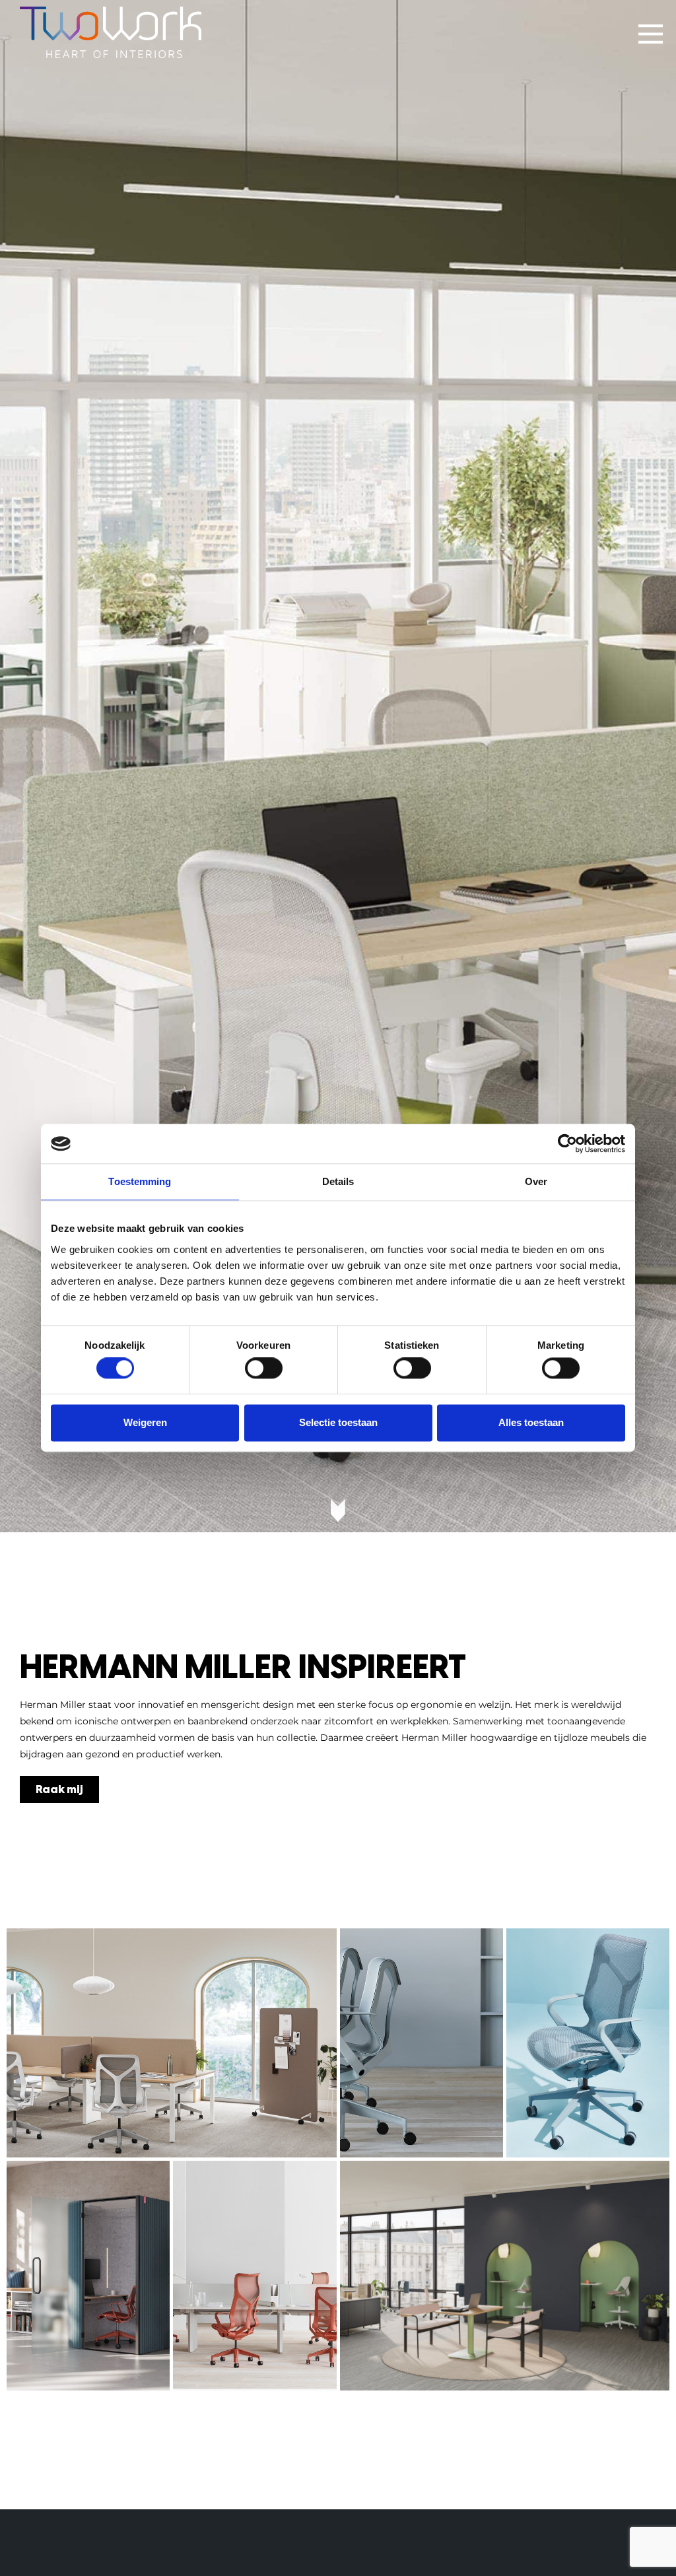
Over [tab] (536, 1181)
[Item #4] (88, 2276)
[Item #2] (422, 2043)
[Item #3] (588, 2043)
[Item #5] (254, 2276)
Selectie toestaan (338, 1422)
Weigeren (145, 1422)
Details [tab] (338, 1181)
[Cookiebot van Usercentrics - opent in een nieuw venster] (567, 1143)
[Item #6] (505, 2276)
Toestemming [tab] (140, 1181)
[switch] (264, 1369)
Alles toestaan (531, 1422)
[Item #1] (172, 2043)
